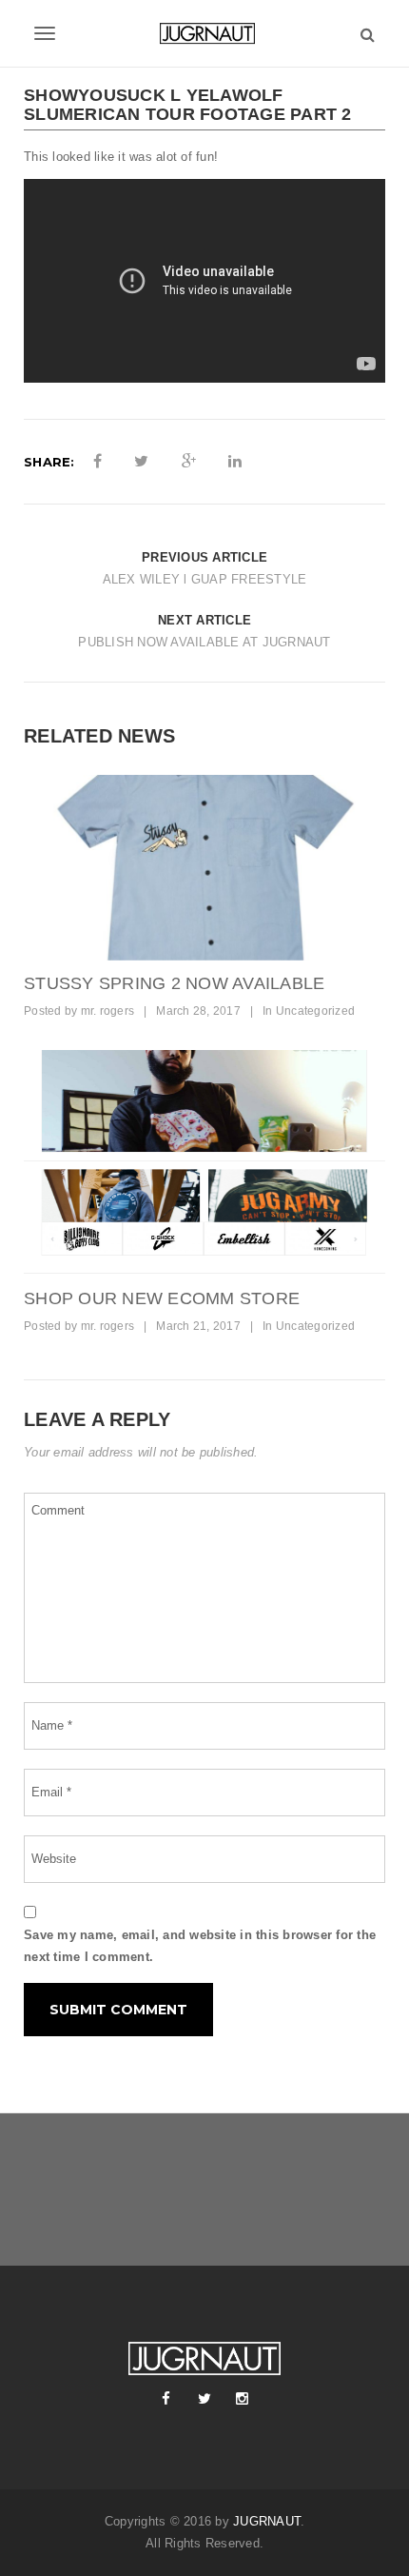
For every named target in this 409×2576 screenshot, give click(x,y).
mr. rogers (108, 1011)
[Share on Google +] (189, 462)
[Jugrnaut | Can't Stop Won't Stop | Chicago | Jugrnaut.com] (204, 33)
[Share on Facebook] (97, 462)
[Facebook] (166, 2399)
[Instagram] (243, 2399)
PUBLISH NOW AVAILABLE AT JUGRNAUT (204, 642)
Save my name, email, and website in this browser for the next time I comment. (200, 1946)
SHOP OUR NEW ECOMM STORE (162, 1298)
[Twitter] (204, 2399)
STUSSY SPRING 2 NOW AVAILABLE (174, 983)
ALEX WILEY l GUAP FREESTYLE (205, 579)
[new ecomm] (204, 1163)
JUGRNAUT (267, 2521)
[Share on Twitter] (141, 462)
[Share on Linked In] (235, 462)
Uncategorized (315, 1011)
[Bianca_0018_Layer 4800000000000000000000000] (204, 868)
